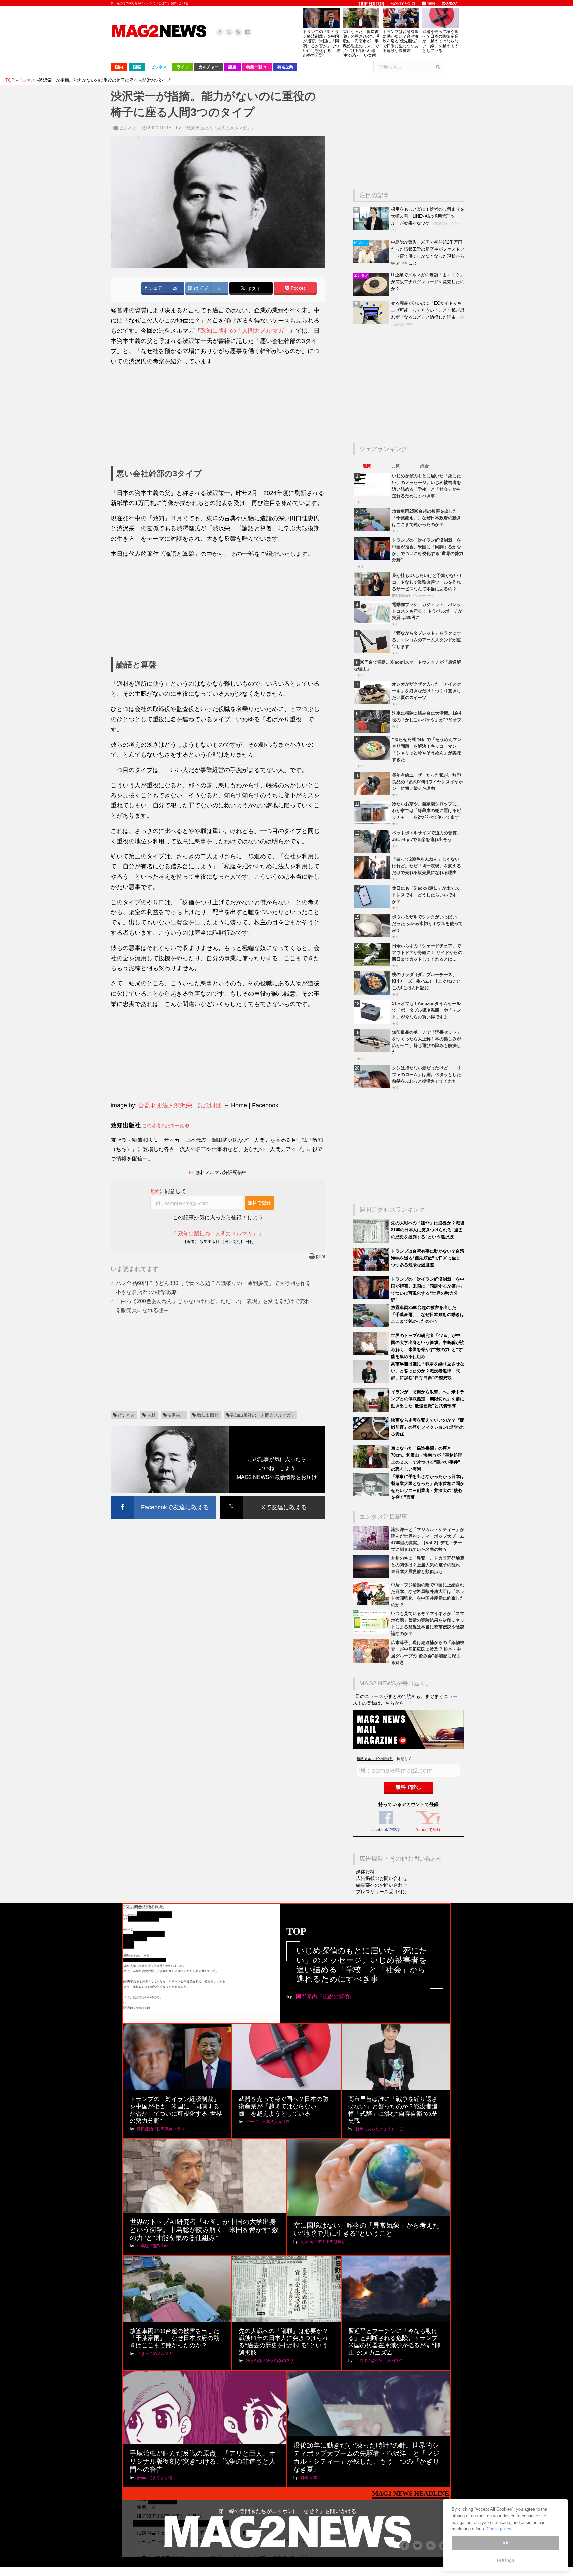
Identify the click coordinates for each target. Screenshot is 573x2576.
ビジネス (128, 128)
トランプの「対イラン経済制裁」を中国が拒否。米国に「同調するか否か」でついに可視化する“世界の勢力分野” (322, 44)
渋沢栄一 (176, 1415)
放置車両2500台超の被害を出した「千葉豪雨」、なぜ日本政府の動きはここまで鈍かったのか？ (426, 518)
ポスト (253, 289)
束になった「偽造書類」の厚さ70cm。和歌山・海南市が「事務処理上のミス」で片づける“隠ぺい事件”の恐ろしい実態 (362, 44)
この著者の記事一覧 (164, 1126)
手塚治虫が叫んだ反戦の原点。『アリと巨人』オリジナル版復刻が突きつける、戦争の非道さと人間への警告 (203, 2461)
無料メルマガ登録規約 (375, 1759)
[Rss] (238, 32)
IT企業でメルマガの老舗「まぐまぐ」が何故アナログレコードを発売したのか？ (428, 282)
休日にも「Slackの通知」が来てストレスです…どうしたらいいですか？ (426, 895)
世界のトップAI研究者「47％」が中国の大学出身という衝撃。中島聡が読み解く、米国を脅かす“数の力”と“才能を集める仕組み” (204, 2230)
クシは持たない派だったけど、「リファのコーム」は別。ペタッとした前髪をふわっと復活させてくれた (426, 1074)
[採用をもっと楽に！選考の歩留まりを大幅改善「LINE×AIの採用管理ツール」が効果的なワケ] (372, 229)
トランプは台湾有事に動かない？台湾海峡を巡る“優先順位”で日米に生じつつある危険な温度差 (401, 41)
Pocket (297, 288)
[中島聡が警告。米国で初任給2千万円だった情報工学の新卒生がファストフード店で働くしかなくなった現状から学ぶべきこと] (372, 262)
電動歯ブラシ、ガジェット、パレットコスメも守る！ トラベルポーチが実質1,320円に (427, 611)
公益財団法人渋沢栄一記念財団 (180, 1105)
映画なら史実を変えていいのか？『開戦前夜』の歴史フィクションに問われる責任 (428, 1427)
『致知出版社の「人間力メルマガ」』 (219, 128)
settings (505, 2560)
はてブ (200, 288)
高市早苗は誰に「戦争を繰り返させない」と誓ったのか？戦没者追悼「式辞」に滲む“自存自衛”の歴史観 (428, 1371)
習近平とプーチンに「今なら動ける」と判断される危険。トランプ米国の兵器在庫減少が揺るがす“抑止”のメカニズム (394, 2342)
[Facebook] (220, 32)
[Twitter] (229, 32)
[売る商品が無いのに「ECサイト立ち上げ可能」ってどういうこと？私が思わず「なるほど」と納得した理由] (372, 323)
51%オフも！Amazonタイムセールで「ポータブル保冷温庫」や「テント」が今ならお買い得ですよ (426, 1010)
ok (505, 2543)
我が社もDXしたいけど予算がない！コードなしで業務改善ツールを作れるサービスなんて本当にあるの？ (427, 582)
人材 (151, 1415)
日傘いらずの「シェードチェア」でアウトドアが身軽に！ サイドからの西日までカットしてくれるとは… (427, 952)
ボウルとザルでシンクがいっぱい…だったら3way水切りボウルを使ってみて (427, 924)
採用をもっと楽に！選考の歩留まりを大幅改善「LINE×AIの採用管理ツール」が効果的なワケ (428, 216)
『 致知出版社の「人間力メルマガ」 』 (218, 1233)
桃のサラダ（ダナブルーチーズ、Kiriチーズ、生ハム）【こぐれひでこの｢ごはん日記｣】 (426, 981)
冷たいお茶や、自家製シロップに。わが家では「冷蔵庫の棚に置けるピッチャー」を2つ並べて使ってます (426, 811)
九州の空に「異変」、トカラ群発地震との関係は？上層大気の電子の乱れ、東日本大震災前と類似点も (428, 1565)
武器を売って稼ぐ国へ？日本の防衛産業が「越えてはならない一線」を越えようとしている (440, 41)
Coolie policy (499, 2529)
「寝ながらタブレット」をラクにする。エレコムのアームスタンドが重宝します (426, 640)
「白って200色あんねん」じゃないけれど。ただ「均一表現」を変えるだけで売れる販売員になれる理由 (426, 866)
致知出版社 (208, 1415)
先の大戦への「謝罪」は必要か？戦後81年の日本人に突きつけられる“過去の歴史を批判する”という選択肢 (428, 1230)
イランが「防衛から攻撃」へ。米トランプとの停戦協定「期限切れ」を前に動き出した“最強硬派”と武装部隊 (428, 1399)
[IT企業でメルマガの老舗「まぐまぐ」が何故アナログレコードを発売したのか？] (372, 294)
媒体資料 (365, 1872)
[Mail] (248, 32)
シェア (155, 288)
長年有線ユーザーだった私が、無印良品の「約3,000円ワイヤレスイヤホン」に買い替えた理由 (427, 782)
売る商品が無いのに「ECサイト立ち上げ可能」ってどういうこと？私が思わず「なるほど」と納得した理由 (428, 310)
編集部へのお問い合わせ (382, 1885)
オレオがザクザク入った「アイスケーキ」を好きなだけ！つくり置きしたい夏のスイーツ (426, 691)
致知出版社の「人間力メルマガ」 (245, 331)
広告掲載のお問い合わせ (382, 1878)
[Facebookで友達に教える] (163, 1497)
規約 (155, 1191)
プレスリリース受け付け (382, 1892)
